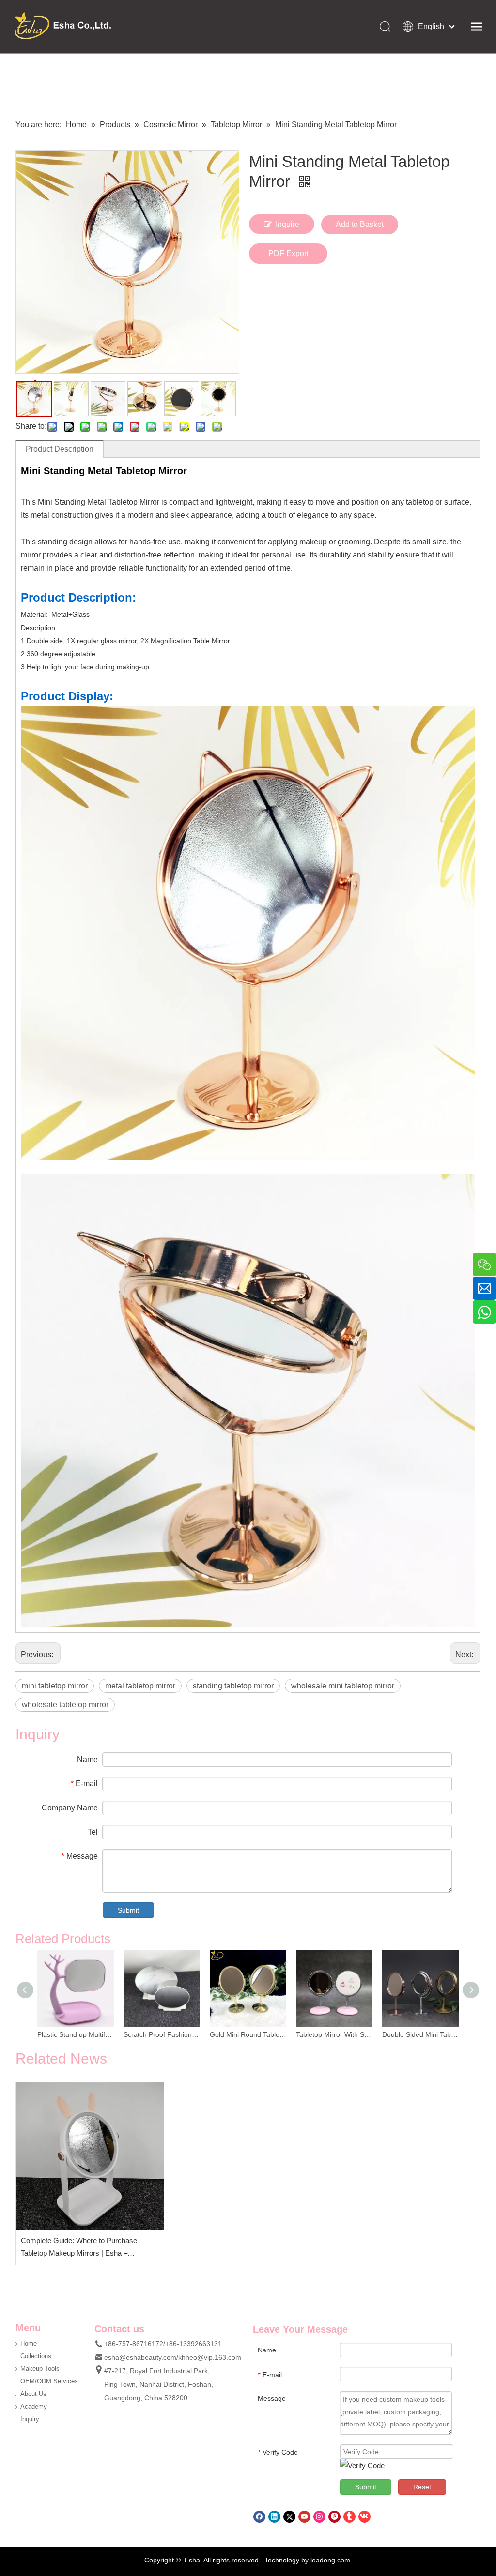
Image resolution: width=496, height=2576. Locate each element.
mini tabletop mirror (55, 1686)
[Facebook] (259, 2516)
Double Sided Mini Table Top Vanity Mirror (420, 2034)
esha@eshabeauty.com (140, 2357)
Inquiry (30, 2419)
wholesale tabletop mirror (65, 1705)
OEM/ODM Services (49, 2381)
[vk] (364, 2516)
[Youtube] (304, 2516)
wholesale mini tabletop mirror (343, 1686)
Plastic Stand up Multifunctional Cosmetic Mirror (76, 2034)
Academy (34, 2406)
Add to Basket (360, 224)
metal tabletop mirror (140, 1686)
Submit (128, 1910)
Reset (422, 2487)
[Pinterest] (334, 2516)
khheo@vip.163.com (210, 2357)
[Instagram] (319, 2516)
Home (29, 2343)
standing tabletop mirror (233, 1686)
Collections (36, 2356)
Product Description (60, 449)
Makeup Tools (40, 2369)
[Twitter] (289, 2516)
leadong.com (330, 2560)
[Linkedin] (274, 2516)
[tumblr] (349, 2516)
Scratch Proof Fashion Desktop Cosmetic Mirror (162, 2034)
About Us (33, 2394)
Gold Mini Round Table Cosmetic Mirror (248, 2034)
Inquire (287, 224)
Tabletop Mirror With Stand (334, 2034)
